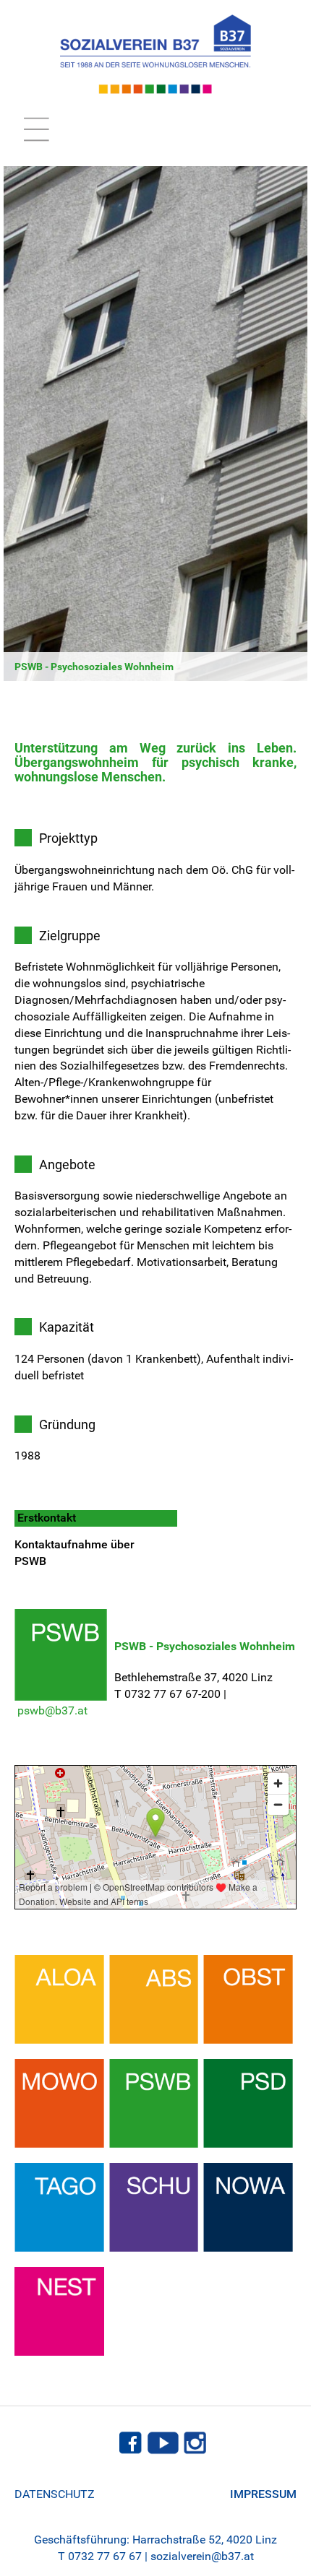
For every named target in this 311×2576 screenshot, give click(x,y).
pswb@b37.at (52, 1710)
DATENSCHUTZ (55, 2494)
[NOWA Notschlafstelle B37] (248, 2206)
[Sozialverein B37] (155, 54)
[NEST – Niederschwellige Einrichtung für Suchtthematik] (59, 2310)
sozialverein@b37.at (202, 2556)
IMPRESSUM (263, 2494)
